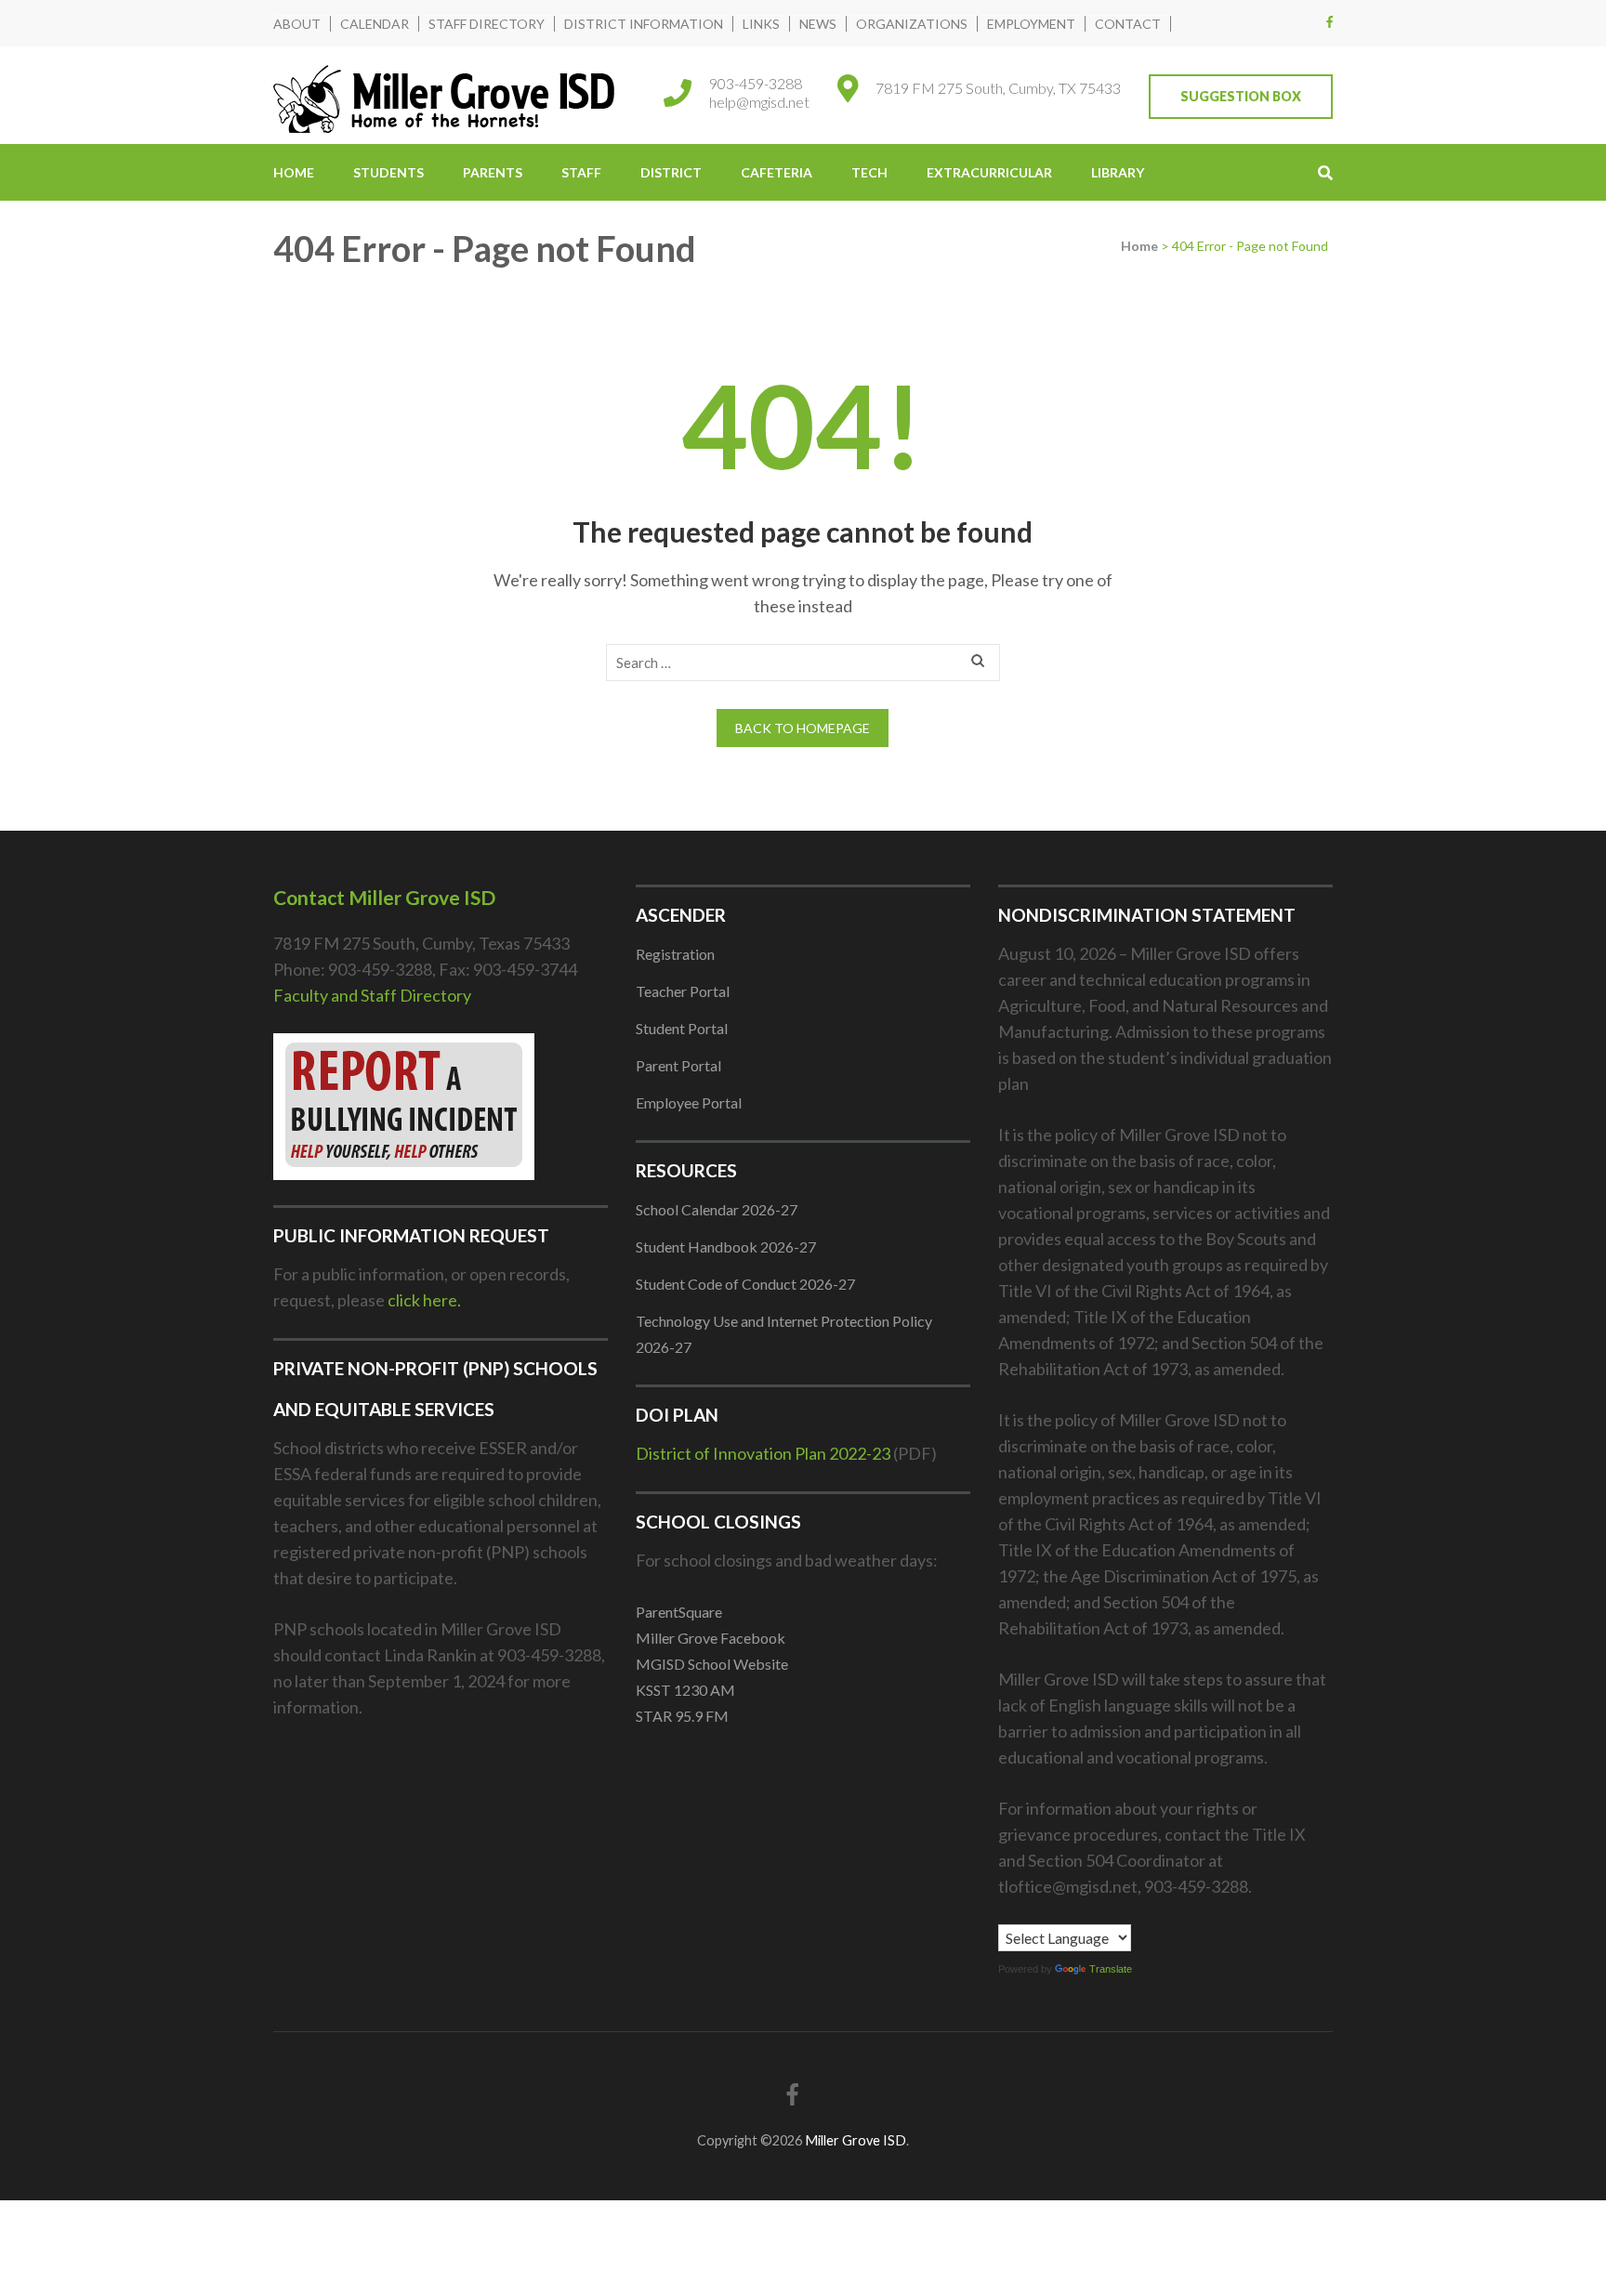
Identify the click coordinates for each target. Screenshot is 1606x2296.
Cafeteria (777, 172)
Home (294, 172)
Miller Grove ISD (856, 2140)
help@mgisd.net (759, 102)
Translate (1111, 1969)
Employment (1031, 24)
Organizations (912, 24)
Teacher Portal (683, 991)
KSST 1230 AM (685, 1690)
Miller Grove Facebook (711, 1638)
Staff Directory (487, 24)
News (818, 24)
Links (761, 24)
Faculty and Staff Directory (372, 995)
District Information (644, 24)
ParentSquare (679, 1612)
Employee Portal (689, 1102)
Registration (675, 954)
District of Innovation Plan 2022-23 (763, 1453)
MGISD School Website (712, 1664)
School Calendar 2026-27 (717, 1209)
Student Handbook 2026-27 (726, 1246)
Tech (869, 172)
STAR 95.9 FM (682, 1716)
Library (1118, 172)
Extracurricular (989, 172)
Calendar (375, 24)
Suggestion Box (1241, 96)
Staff (581, 172)
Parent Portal (678, 1065)
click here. (424, 1300)
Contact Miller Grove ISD (384, 897)
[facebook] (1330, 21)
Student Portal (682, 1028)
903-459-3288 (756, 83)
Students (388, 172)
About (297, 24)
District (671, 172)
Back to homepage (803, 728)
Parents (493, 172)
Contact (1128, 24)
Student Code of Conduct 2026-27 (745, 1284)
